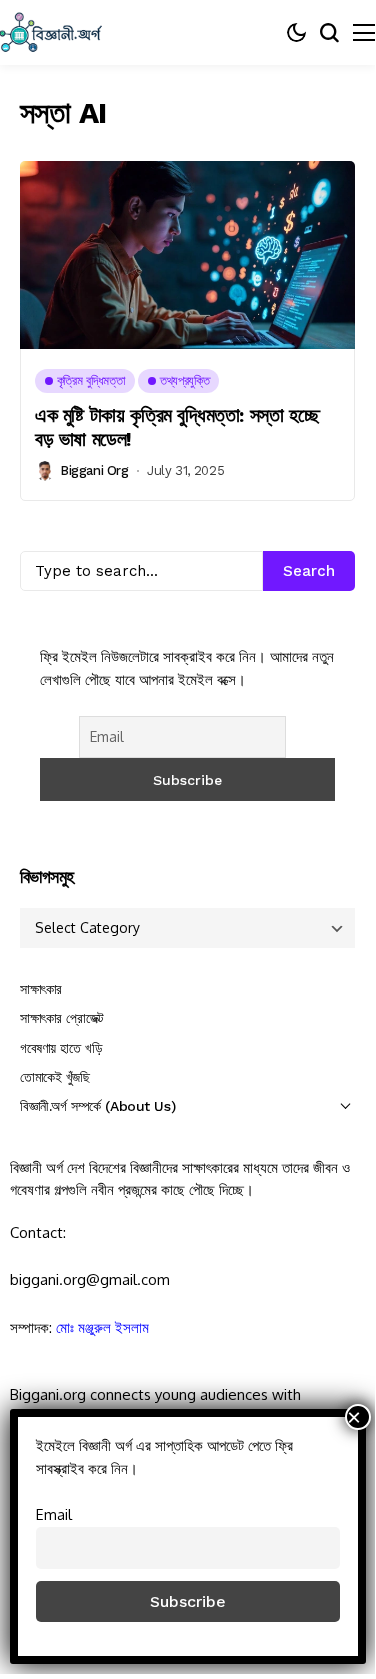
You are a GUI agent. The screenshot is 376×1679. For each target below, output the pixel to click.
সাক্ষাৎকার (41, 989)
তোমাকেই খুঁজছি (55, 1077)
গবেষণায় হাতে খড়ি (61, 1048)
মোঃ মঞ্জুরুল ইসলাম (102, 1327)
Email (54, 1514)
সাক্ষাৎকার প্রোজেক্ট (62, 1018)
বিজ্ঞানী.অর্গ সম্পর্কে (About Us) (97, 1106)
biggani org (94, 470)
